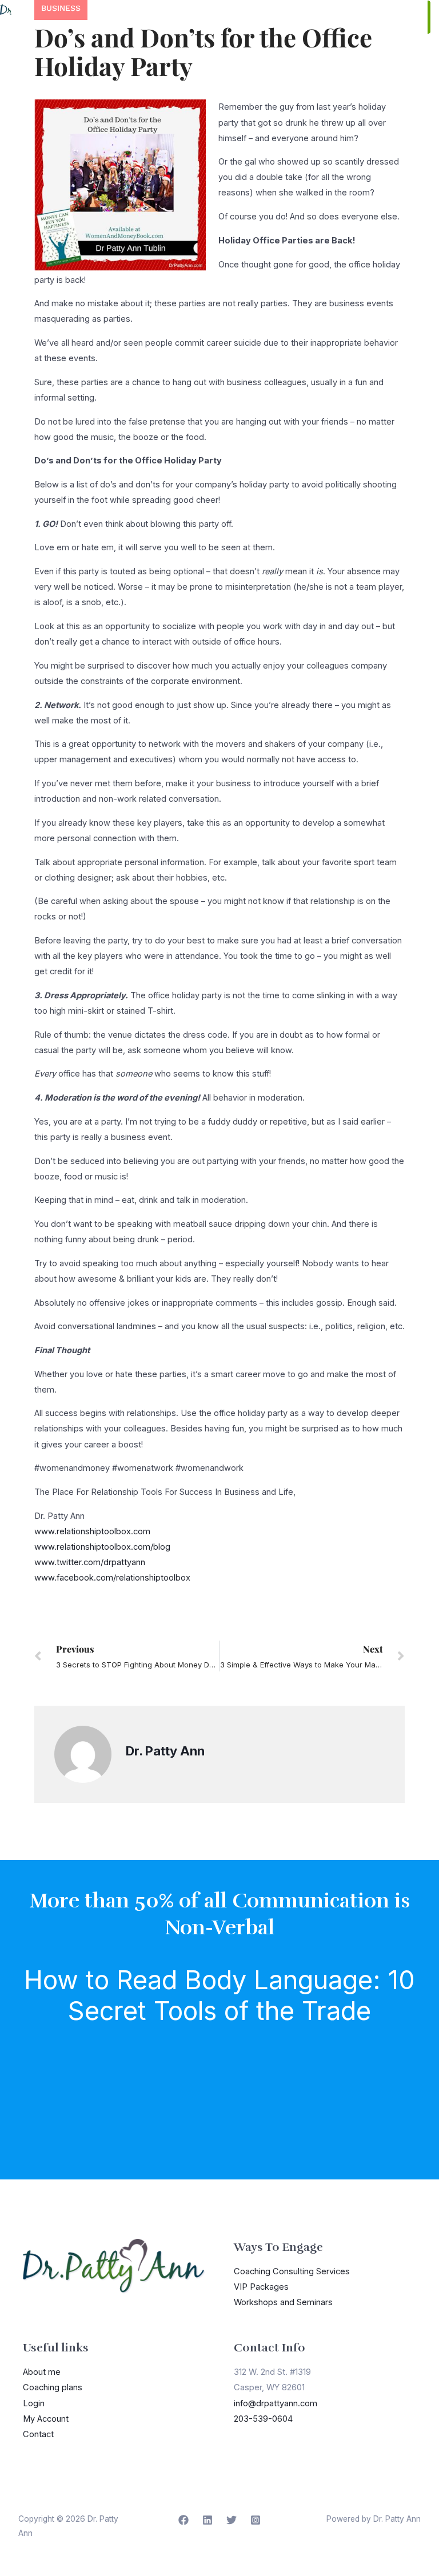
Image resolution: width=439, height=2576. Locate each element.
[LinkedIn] (207, 2520)
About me (42, 2372)
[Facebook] (183, 2520)
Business (61, 8)
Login (34, 2403)
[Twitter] (232, 2520)
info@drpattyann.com (276, 2403)
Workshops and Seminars (283, 2302)
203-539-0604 (263, 2419)
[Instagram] (256, 2520)
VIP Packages (261, 2287)
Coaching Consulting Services (292, 2271)
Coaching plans (53, 2387)
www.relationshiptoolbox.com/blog (102, 1547)
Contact (38, 2434)
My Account (46, 2419)
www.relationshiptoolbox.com (92, 1531)
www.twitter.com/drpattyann (90, 1562)
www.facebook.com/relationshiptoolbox (112, 1578)
